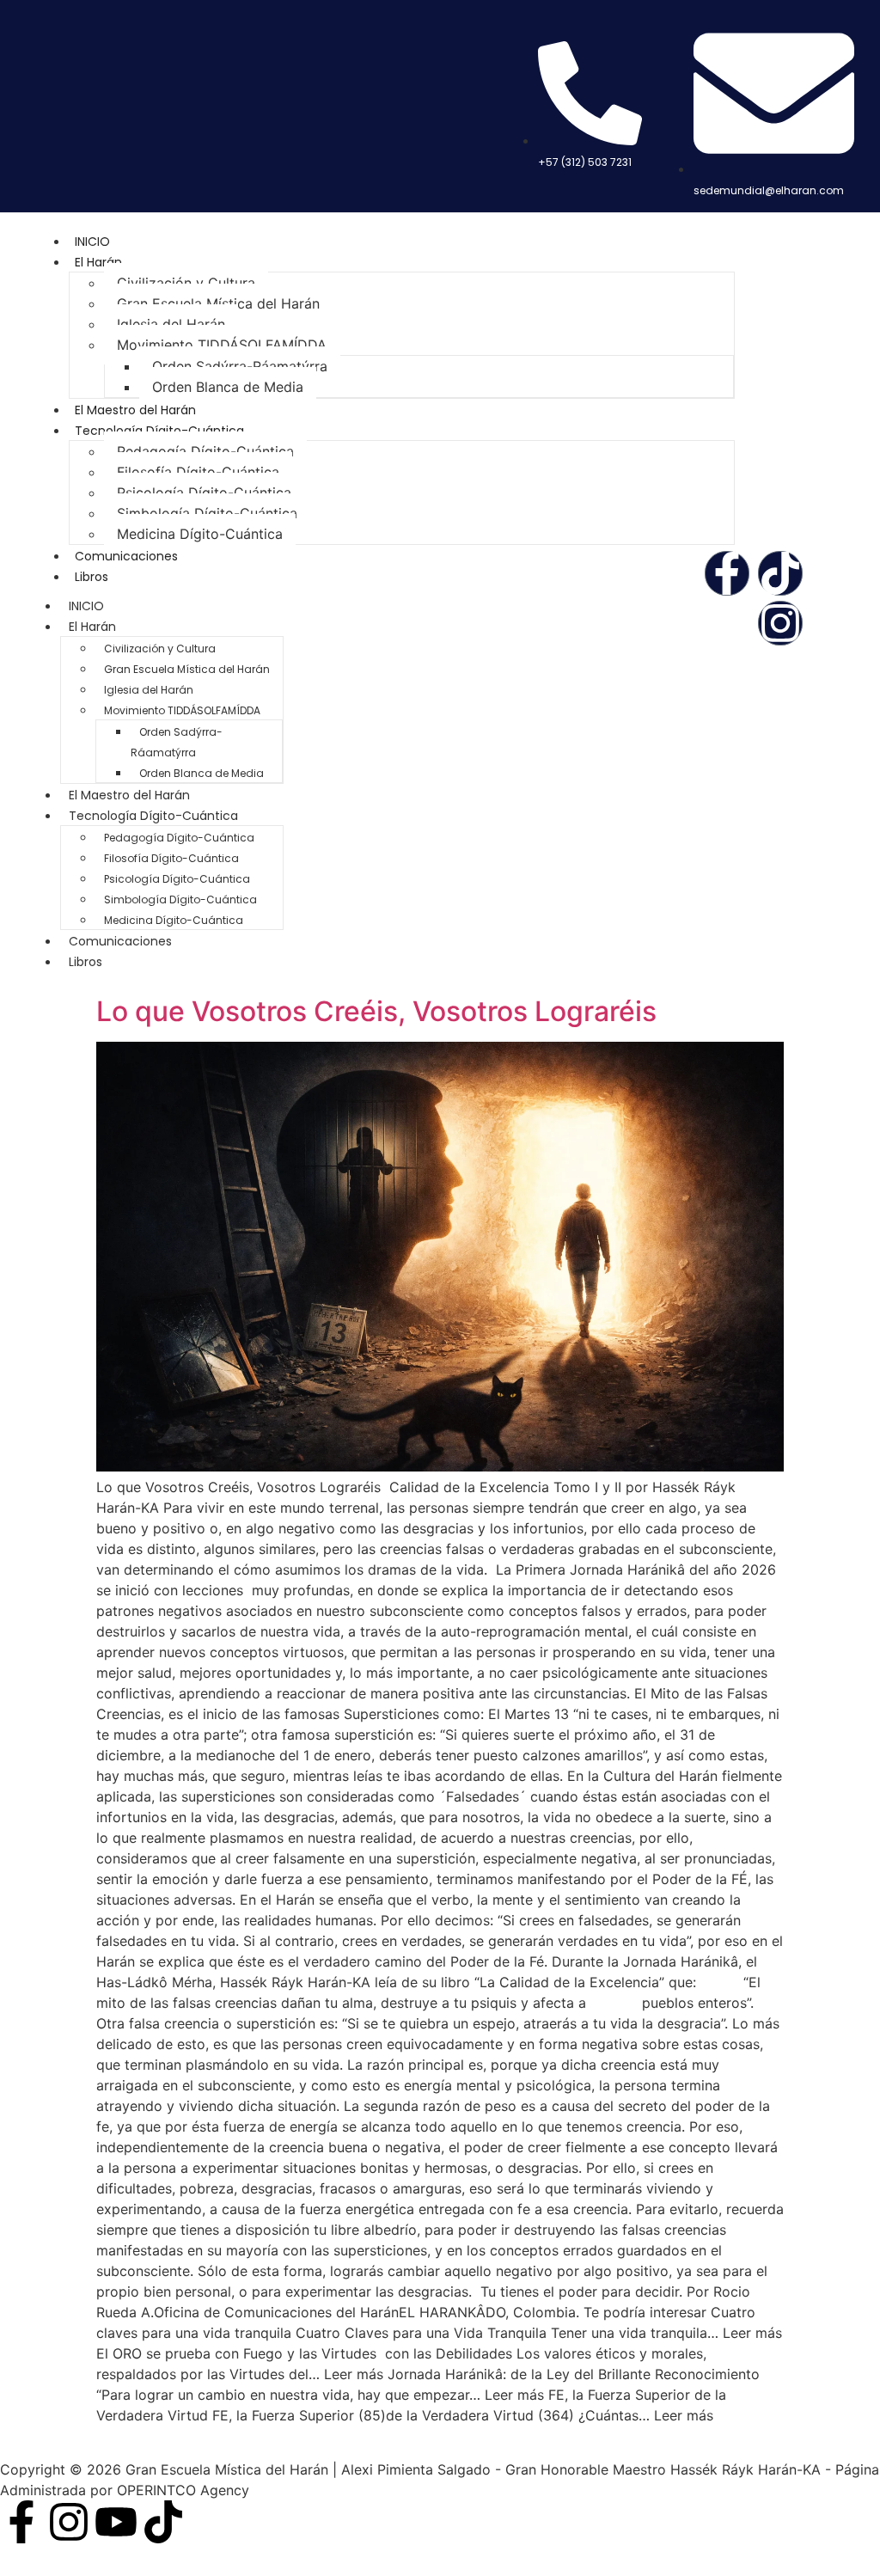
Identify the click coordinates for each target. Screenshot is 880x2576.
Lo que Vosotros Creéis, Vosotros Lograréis (376, 1011)
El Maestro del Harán (135, 410)
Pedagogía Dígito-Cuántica (205, 451)
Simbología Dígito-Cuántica (207, 513)
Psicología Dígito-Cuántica (204, 493)
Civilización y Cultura (186, 283)
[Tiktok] (780, 573)
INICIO (92, 242)
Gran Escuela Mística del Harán (218, 303)
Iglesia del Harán (171, 324)
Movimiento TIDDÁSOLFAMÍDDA (222, 345)
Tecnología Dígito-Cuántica (159, 431)
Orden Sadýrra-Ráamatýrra (240, 366)
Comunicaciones (126, 556)
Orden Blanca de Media (228, 387)
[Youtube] (116, 2522)
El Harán (98, 262)
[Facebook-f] (727, 573)
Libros (92, 577)
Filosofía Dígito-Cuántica (198, 472)
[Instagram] (780, 623)
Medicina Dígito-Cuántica (200, 534)
